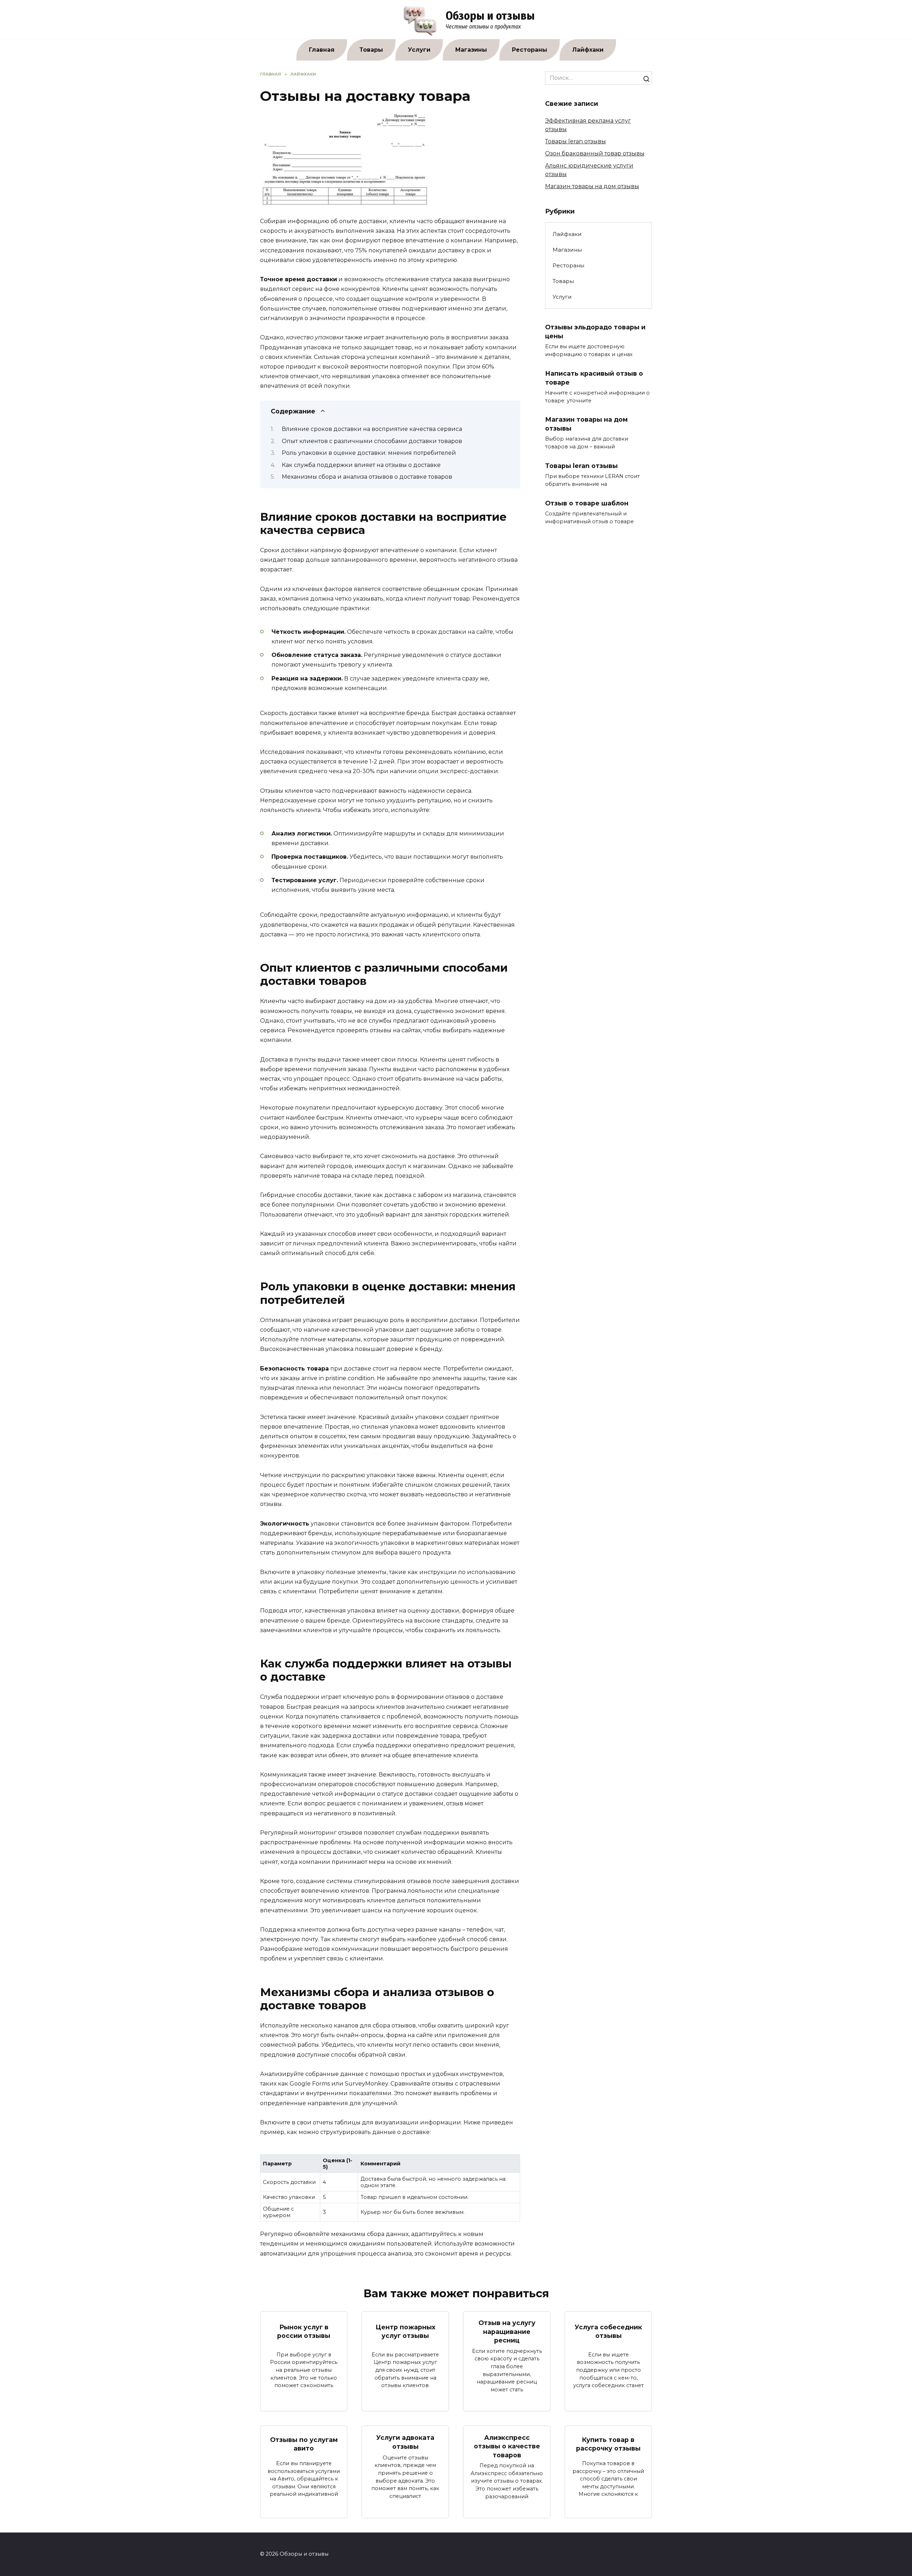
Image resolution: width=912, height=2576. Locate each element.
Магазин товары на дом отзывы (592, 186)
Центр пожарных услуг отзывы (405, 2331)
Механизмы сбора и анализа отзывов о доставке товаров (367, 477)
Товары (371, 50)
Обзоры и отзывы (490, 16)
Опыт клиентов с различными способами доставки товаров (372, 441)
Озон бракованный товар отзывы (595, 153)
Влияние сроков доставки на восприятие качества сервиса (372, 429)
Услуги (419, 50)
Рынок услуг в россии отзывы (304, 2331)
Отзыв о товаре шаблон (587, 503)
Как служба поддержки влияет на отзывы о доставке (361, 465)
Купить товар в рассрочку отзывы (608, 2444)
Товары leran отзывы (576, 141)
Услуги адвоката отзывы (405, 2442)
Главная (322, 50)
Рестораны (530, 50)
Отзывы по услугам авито (304, 2444)
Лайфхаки (588, 50)
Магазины (471, 50)
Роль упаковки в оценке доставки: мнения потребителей (369, 453)
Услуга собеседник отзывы (608, 2331)
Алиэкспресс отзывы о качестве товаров (507, 2446)
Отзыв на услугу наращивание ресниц (507, 2331)
